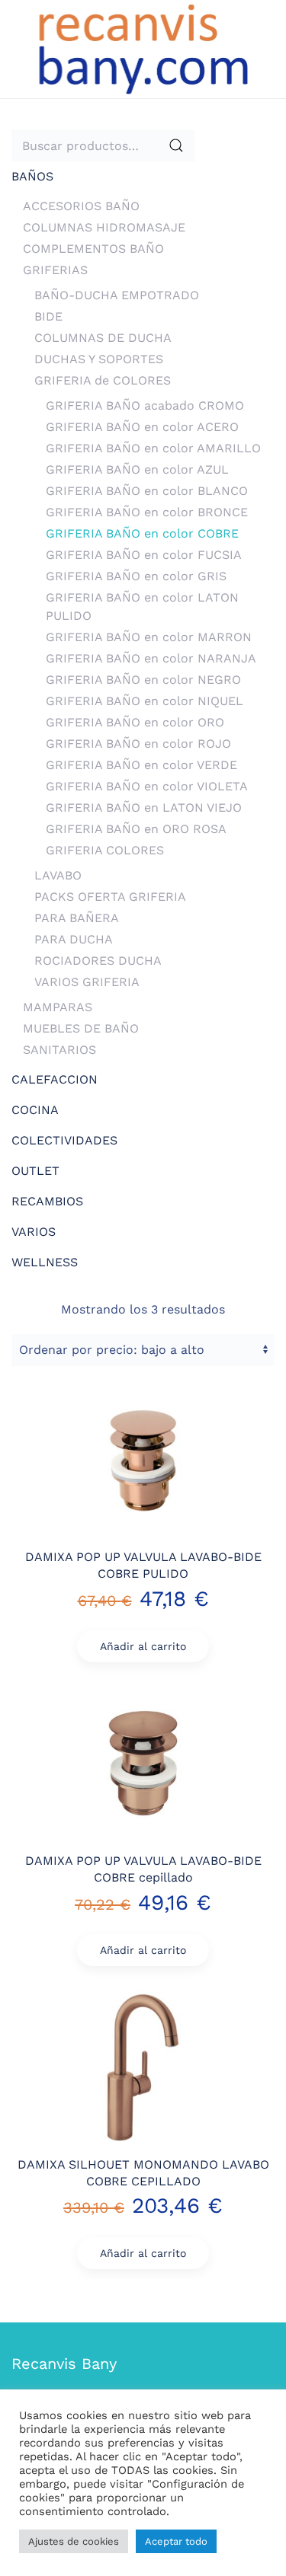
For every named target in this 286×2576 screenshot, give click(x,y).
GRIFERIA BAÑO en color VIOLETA (147, 786)
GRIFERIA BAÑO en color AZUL (137, 469)
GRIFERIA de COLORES (103, 380)
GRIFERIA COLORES (105, 850)
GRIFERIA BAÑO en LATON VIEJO (144, 808)
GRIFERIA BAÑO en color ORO (135, 722)
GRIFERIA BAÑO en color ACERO (142, 427)
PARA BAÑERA (77, 918)
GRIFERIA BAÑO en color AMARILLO (153, 448)
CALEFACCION (55, 1079)
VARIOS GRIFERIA (87, 982)
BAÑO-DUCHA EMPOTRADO (117, 295)
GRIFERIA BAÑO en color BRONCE (147, 512)
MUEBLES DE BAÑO (81, 1028)
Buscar (176, 145)
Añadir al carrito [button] (143, 1646)
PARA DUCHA (74, 939)
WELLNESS (45, 1262)
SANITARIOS (59, 1050)
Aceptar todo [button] (176, 2541)
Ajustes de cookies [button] (74, 2541)
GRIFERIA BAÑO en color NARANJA (151, 658)
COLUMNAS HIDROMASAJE (104, 227)
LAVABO (58, 875)
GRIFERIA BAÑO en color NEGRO (143, 680)
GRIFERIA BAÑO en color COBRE (142, 533)
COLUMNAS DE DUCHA (103, 338)
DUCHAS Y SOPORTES (99, 359)
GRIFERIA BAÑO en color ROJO (138, 744)
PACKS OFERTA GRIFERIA (110, 897)
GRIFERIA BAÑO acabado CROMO (145, 405)
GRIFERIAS (55, 270)
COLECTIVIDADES (64, 1140)
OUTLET (35, 1171)
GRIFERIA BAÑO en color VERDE (141, 765)
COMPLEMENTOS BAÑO (93, 249)
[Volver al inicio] (143, 49)
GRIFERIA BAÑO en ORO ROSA (136, 829)
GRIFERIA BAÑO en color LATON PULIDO (142, 606)
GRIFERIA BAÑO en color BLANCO (147, 491)
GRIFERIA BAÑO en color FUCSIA (144, 555)
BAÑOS (32, 176)
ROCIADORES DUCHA (98, 961)
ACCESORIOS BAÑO (81, 206)
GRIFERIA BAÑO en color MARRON (149, 637)
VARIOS (34, 1232)
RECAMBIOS (47, 1201)
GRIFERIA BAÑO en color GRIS (136, 576)
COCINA (35, 1110)
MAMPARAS (58, 1007)
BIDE (48, 316)
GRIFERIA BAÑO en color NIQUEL (145, 701)
